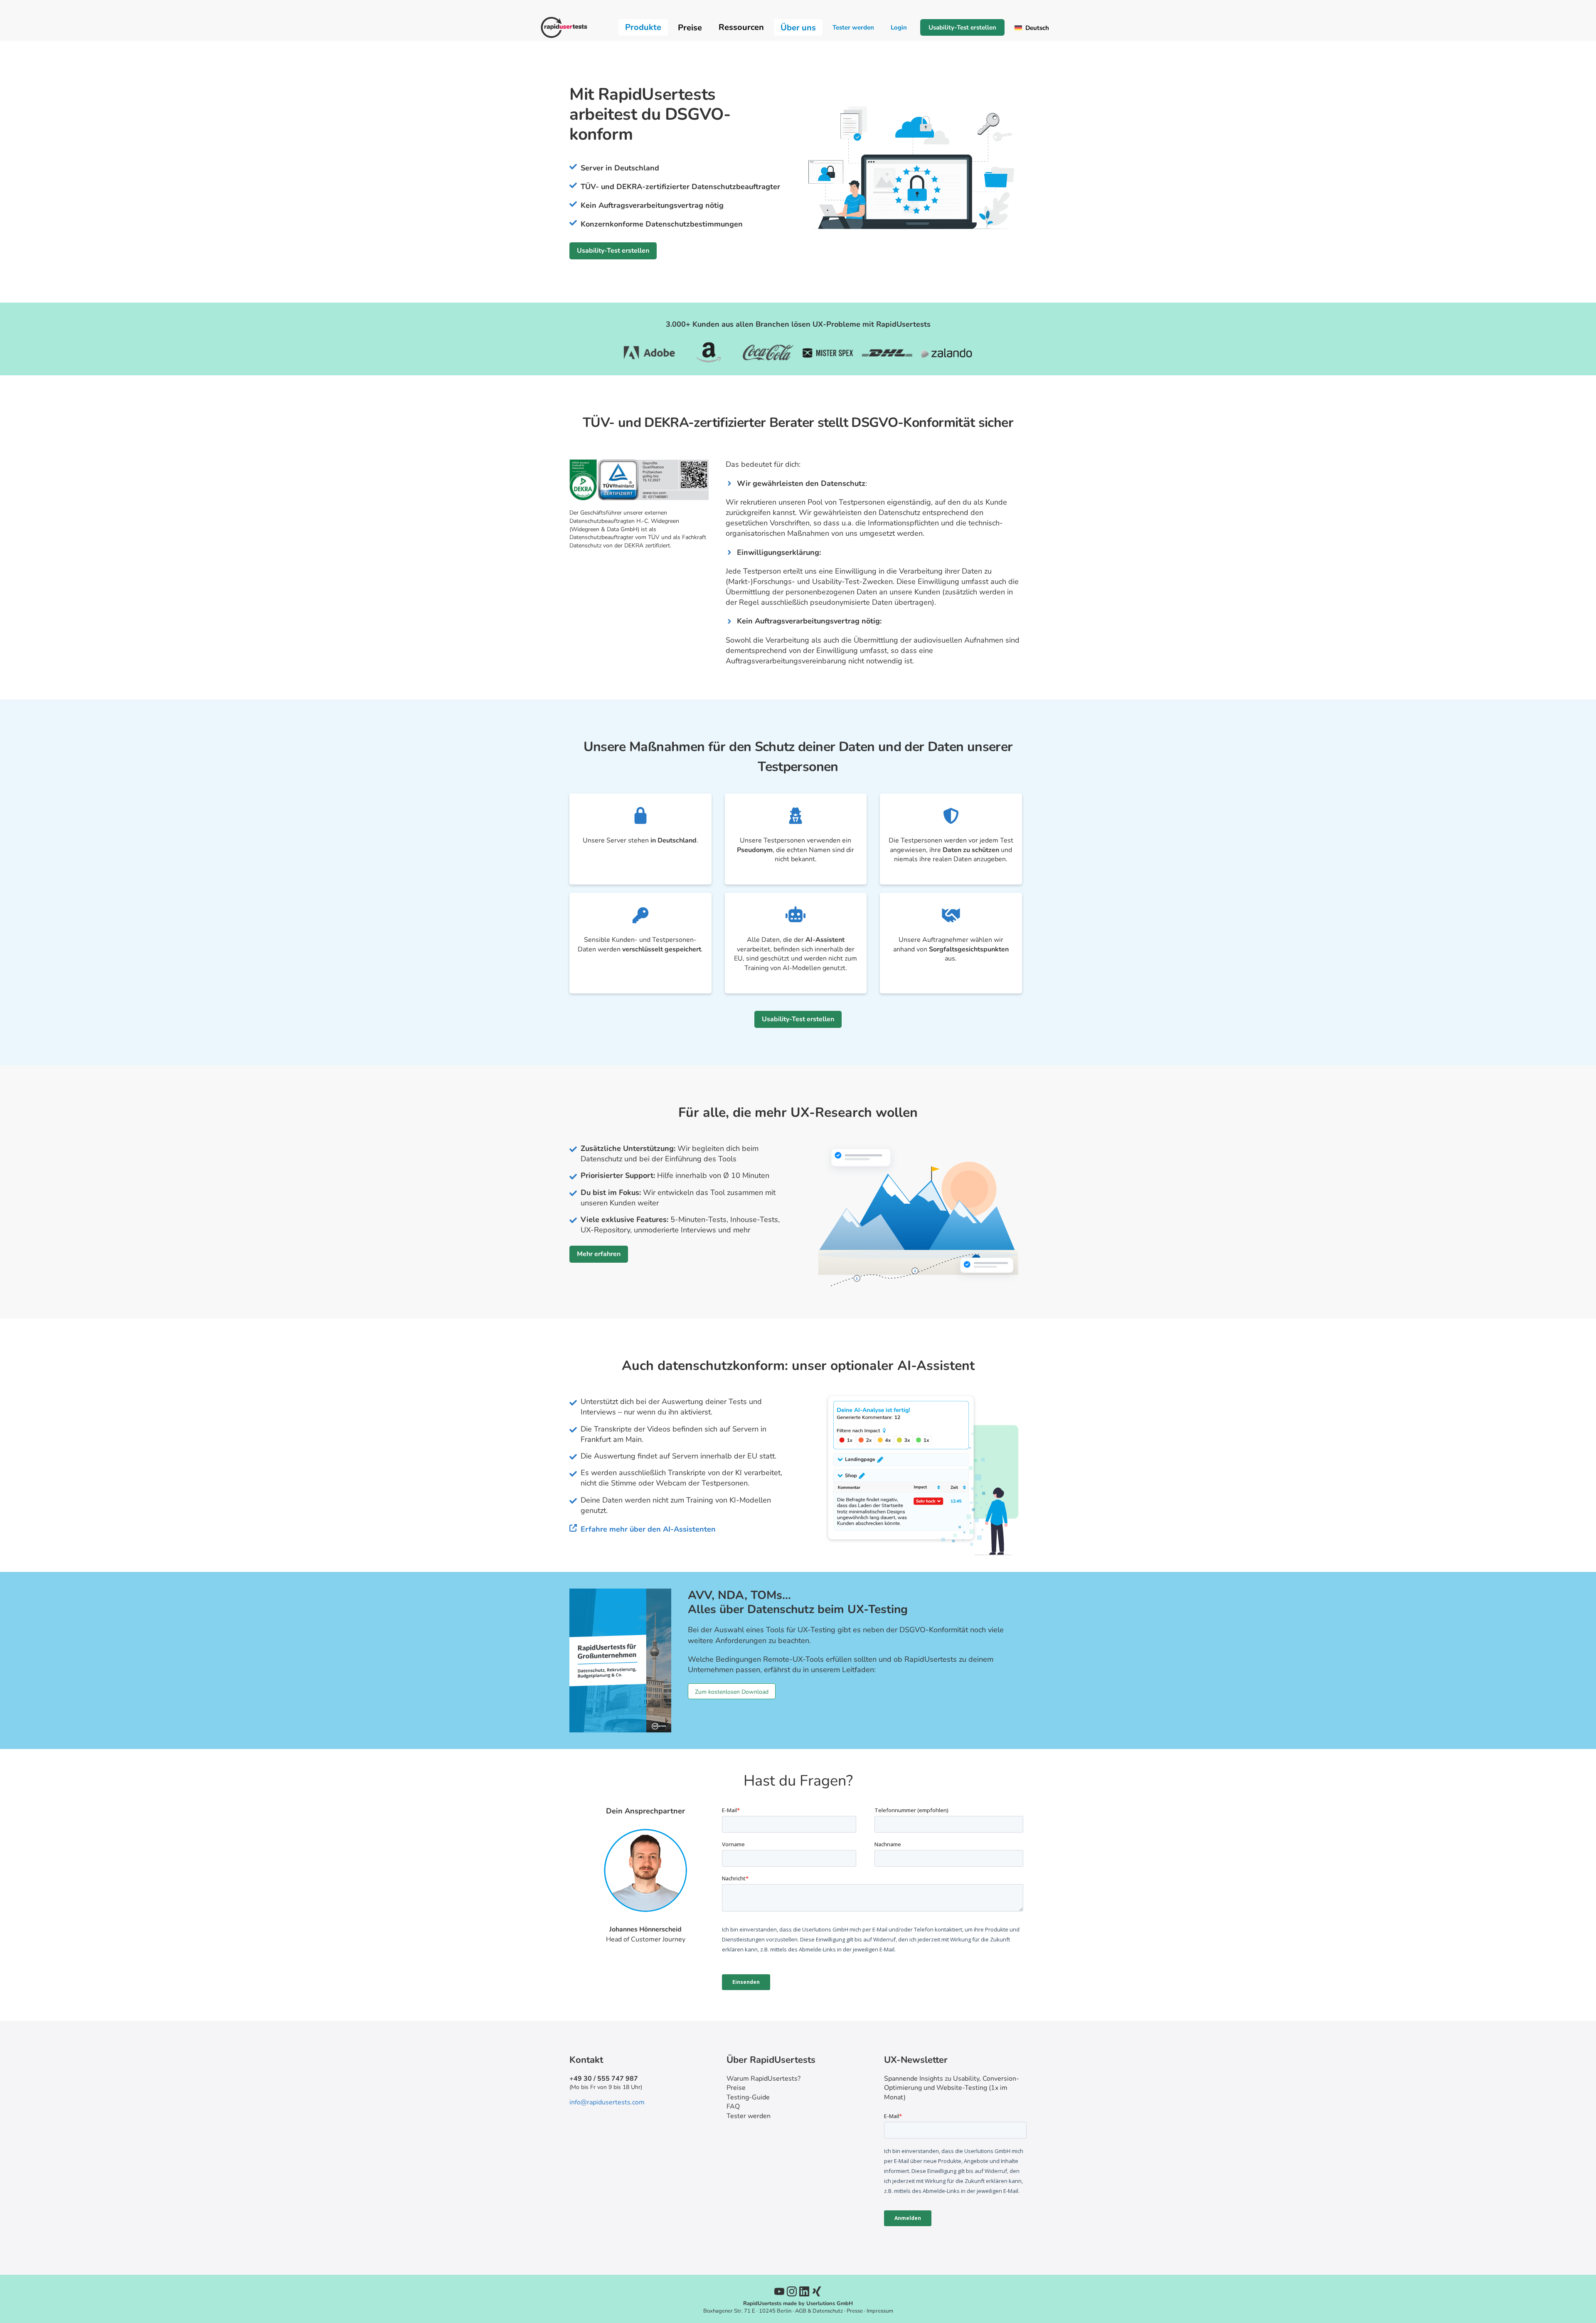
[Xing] (817, 2291)
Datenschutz (828, 2311)
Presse (855, 2311)
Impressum (880, 2311)
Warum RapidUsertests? (764, 2079)
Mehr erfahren (599, 1254)
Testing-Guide (748, 2097)
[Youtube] (779, 2291)
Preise (736, 2088)
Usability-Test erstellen (962, 27)
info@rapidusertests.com (607, 2102)
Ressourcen (741, 27)
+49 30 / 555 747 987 (604, 2079)
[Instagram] (792, 2291)
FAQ (733, 2106)
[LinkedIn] (804, 2291)
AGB (801, 2311)
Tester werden (853, 27)
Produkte (643, 27)
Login (899, 27)
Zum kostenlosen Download (732, 1692)
